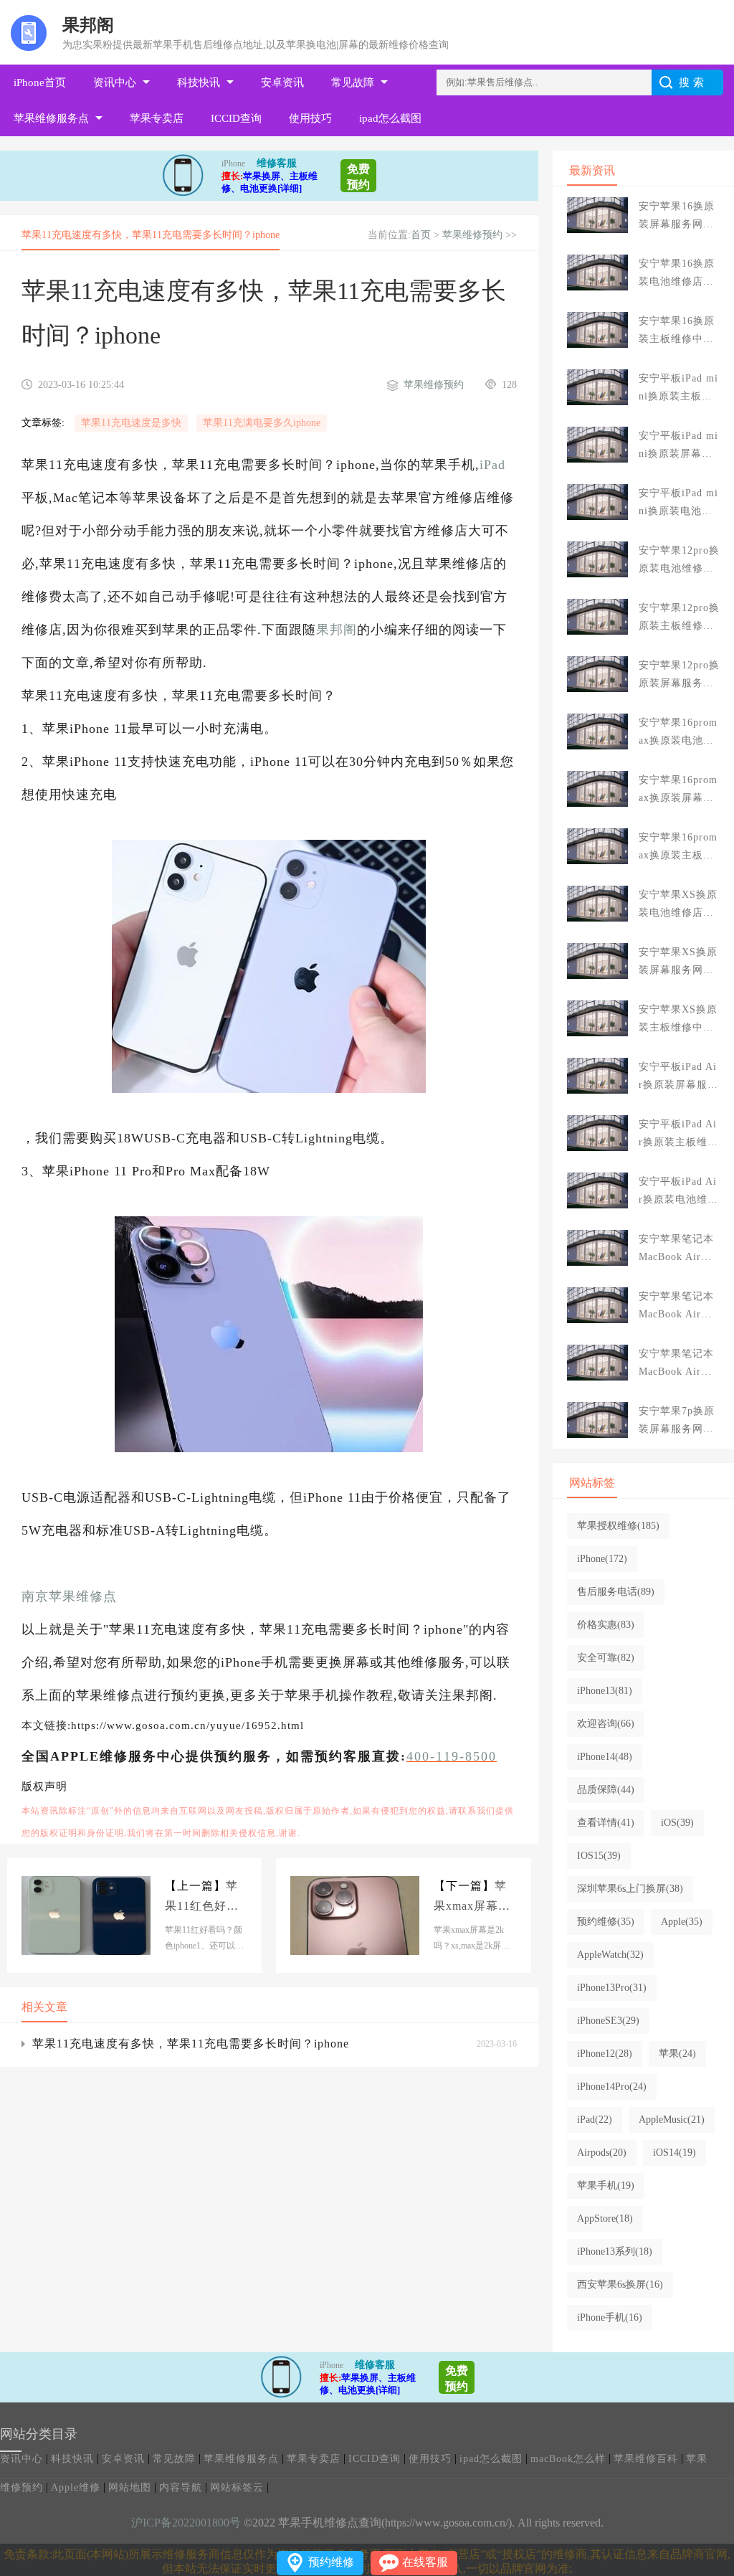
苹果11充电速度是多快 (131, 423)
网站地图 (130, 2487)
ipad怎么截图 (390, 118)
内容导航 (181, 2487)
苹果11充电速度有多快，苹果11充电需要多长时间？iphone (191, 2044)
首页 (421, 235)
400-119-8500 (452, 1756)
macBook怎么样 (568, 2459)
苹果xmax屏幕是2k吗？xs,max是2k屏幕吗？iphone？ (472, 1898)
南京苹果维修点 (69, 1596)
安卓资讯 (282, 82)
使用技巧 (310, 118)
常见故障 (353, 82)
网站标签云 (237, 2487)
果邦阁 (337, 630)
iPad (492, 465)
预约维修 (331, 2562)
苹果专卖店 (157, 118)
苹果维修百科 (646, 2459)
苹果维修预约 (472, 235)
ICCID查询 (236, 118)
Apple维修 (76, 2487)
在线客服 (425, 2562)
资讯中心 (115, 82)
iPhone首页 (40, 82)
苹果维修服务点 (51, 118)
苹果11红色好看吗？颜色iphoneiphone (204, 1898)
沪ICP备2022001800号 (186, 2523)
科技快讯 (199, 82)
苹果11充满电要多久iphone (262, 423)
